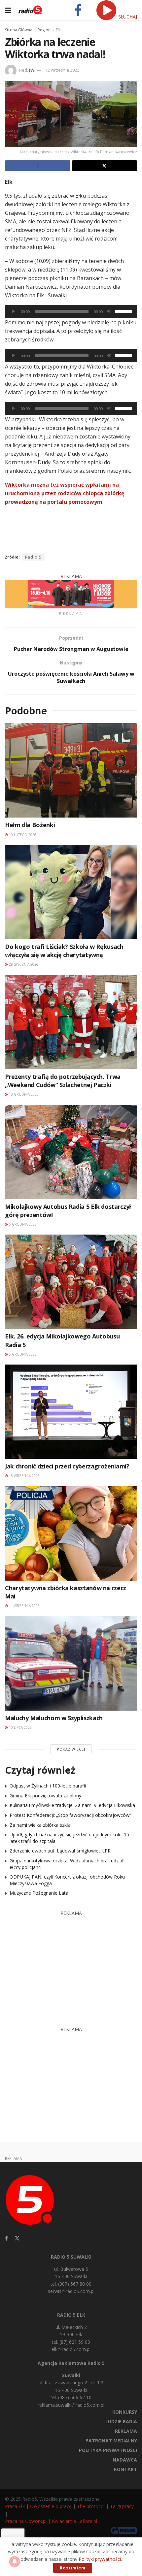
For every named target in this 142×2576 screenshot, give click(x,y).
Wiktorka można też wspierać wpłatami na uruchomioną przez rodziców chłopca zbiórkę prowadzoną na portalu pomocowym (65, 493)
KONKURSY (125, 2412)
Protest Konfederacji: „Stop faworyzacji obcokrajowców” (70, 1815)
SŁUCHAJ (127, 17)
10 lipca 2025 (20, 1727)
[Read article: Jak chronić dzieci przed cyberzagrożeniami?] (71, 1412)
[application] (71, 311)
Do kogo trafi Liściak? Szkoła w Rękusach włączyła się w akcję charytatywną (64, 951)
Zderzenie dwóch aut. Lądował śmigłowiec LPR (60, 1851)
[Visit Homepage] (30, 10)
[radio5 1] (71, 594)
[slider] (124, 311)
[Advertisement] (71, 1965)
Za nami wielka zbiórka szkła (40, 1825)
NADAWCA (125, 2460)
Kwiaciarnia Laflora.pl (74, 2521)
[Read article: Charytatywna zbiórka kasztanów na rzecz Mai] (71, 1533)
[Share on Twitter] (105, 166)
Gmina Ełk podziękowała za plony (45, 1796)
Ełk (58, 30)
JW (32, 70)
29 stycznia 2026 (23, 964)
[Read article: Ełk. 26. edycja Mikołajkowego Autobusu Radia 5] (71, 1282)
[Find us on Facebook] (6, 2238)
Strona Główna (19, 30)
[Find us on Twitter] (17, 2238)
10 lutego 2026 (22, 835)
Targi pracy (122, 2506)
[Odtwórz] (14, 311)
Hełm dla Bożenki (30, 825)
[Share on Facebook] (38, 166)
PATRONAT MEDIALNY (111, 2441)
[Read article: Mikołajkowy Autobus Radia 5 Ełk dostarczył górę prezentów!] (71, 1152)
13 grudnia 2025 (23, 1094)
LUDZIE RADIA (121, 2421)
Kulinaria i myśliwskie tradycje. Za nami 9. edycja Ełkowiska (72, 1805)
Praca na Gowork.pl (26, 2521)
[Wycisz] (109, 311)
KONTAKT (125, 2469)
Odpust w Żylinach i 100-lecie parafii (48, 1786)
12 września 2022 (62, 70)
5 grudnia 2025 (22, 1224)
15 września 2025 (24, 1476)
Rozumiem (73, 2568)
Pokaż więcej (71, 1749)
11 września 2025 (24, 1606)
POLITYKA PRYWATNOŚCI (108, 2450)
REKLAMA (126, 2431)
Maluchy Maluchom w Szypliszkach (54, 1718)
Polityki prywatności (100, 2559)
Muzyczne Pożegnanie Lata (39, 1893)
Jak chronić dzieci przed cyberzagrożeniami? (67, 1466)
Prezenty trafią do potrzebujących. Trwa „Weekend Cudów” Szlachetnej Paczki (63, 1081)
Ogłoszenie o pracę (51, 2506)
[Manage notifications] (15, 2561)
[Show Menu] (8, 10)
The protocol (91, 2506)
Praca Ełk (15, 2506)
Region (44, 30)
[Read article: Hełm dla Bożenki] (71, 770)
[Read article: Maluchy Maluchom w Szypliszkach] (71, 1663)
